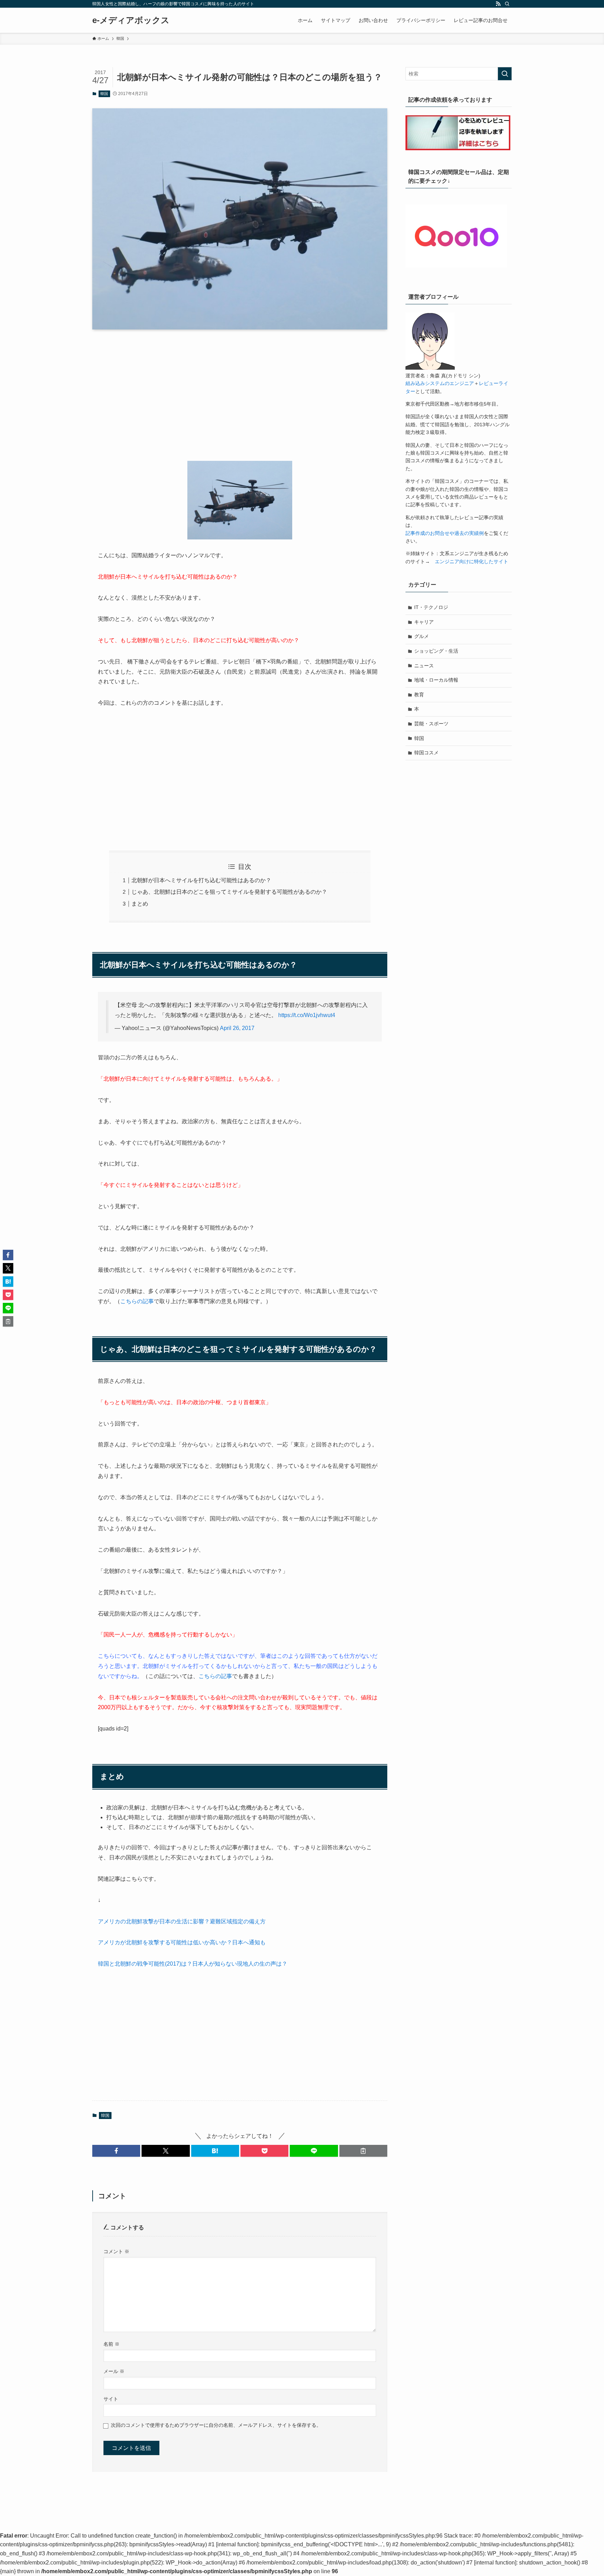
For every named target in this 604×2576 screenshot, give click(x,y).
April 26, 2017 (237, 1028)
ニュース (424, 666)
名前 (112, 2344)
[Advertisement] (240, 390)
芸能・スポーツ (431, 724)
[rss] (498, 4)
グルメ (422, 636)
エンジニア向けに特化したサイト (472, 561)
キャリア (424, 622)
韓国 (104, 94)
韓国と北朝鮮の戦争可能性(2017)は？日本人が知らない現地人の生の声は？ (193, 1964)
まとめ (140, 904)
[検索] (507, 4)
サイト (111, 2399)
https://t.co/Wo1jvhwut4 (307, 1015)
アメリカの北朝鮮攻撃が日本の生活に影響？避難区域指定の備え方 (182, 1921)
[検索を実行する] (505, 74)
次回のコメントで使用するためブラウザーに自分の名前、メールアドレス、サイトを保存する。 (216, 2425)
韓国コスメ (426, 753)
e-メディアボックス (131, 20)
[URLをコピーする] (363, 2151)
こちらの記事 (137, 1301)
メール (114, 2371)
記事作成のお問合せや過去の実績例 (445, 533)
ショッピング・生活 (436, 651)
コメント (116, 2251)
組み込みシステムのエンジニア (440, 383)
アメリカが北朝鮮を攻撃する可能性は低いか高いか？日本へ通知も (182, 1942)
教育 (419, 695)
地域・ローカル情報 (436, 680)
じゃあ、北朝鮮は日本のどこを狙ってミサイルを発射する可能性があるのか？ (229, 892)
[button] (116, 2151)
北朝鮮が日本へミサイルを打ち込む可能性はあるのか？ (201, 880)
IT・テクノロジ (431, 607)
